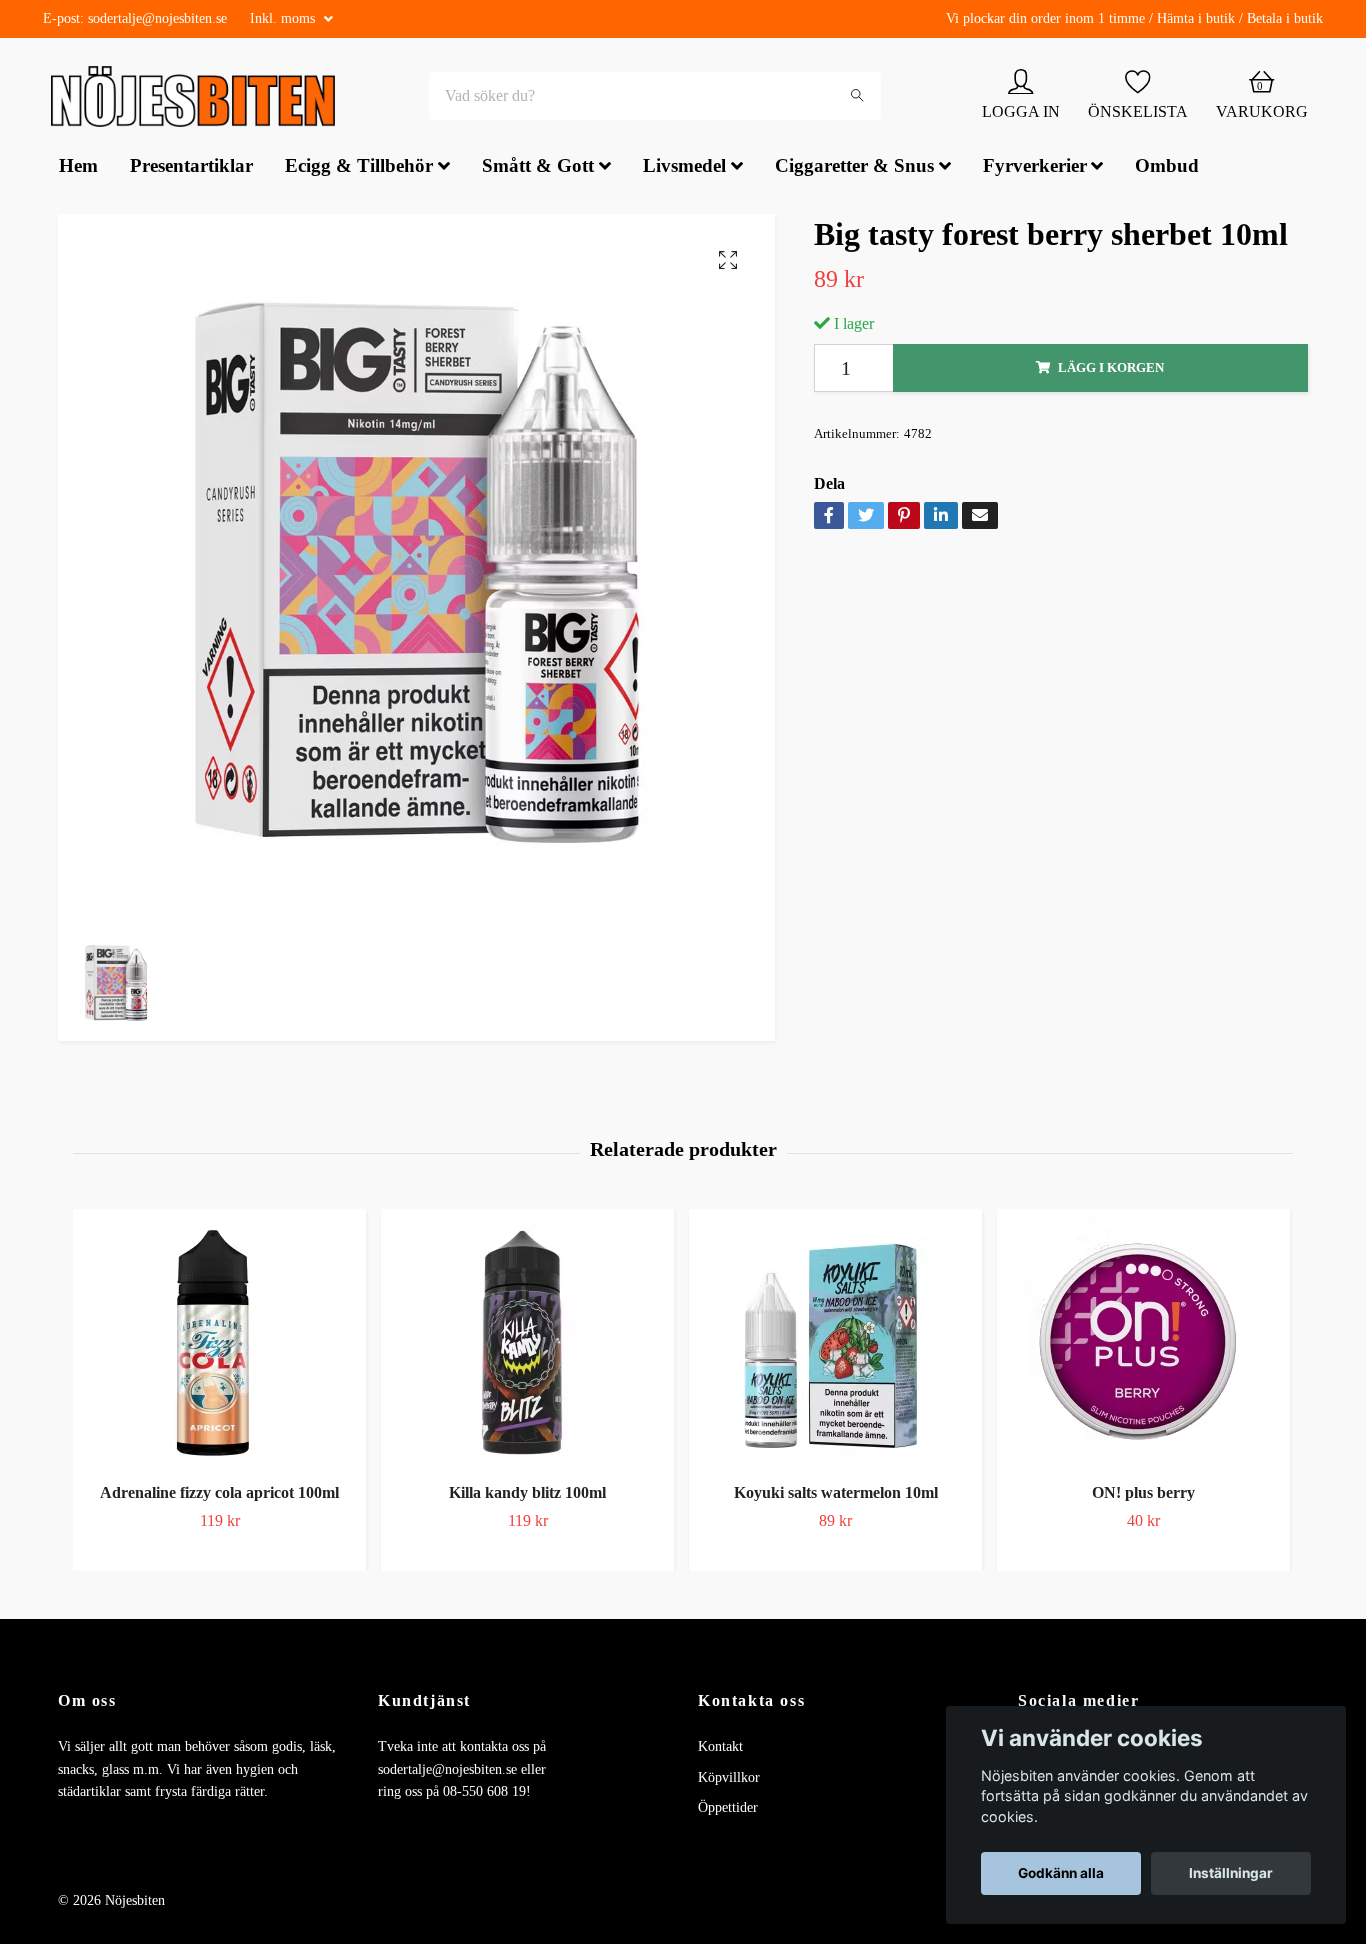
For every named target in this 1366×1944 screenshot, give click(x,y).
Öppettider (728, 1809)
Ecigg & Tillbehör (359, 168)
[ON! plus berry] (1143, 1344)
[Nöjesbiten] (198, 98)
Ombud (1167, 168)
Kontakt (720, 1748)
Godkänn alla (1061, 1873)
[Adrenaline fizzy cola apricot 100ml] (219, 1344)
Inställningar (1231, 1873)
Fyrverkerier (1035, 168)
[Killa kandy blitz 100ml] (527, 1344)
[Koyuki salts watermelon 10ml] (835, 1344)
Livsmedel (684, 168)
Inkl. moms (284, 18)
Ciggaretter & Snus (854, 168)
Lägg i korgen (1111, 370)
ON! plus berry (1143, 1494)
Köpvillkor (729, 1779)
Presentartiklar (191, 168)
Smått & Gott (538, 168)
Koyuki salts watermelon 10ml (836, 1494)
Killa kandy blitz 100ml (527, 1494)
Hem (78, 168)
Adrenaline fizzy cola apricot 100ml (219, 1494)
